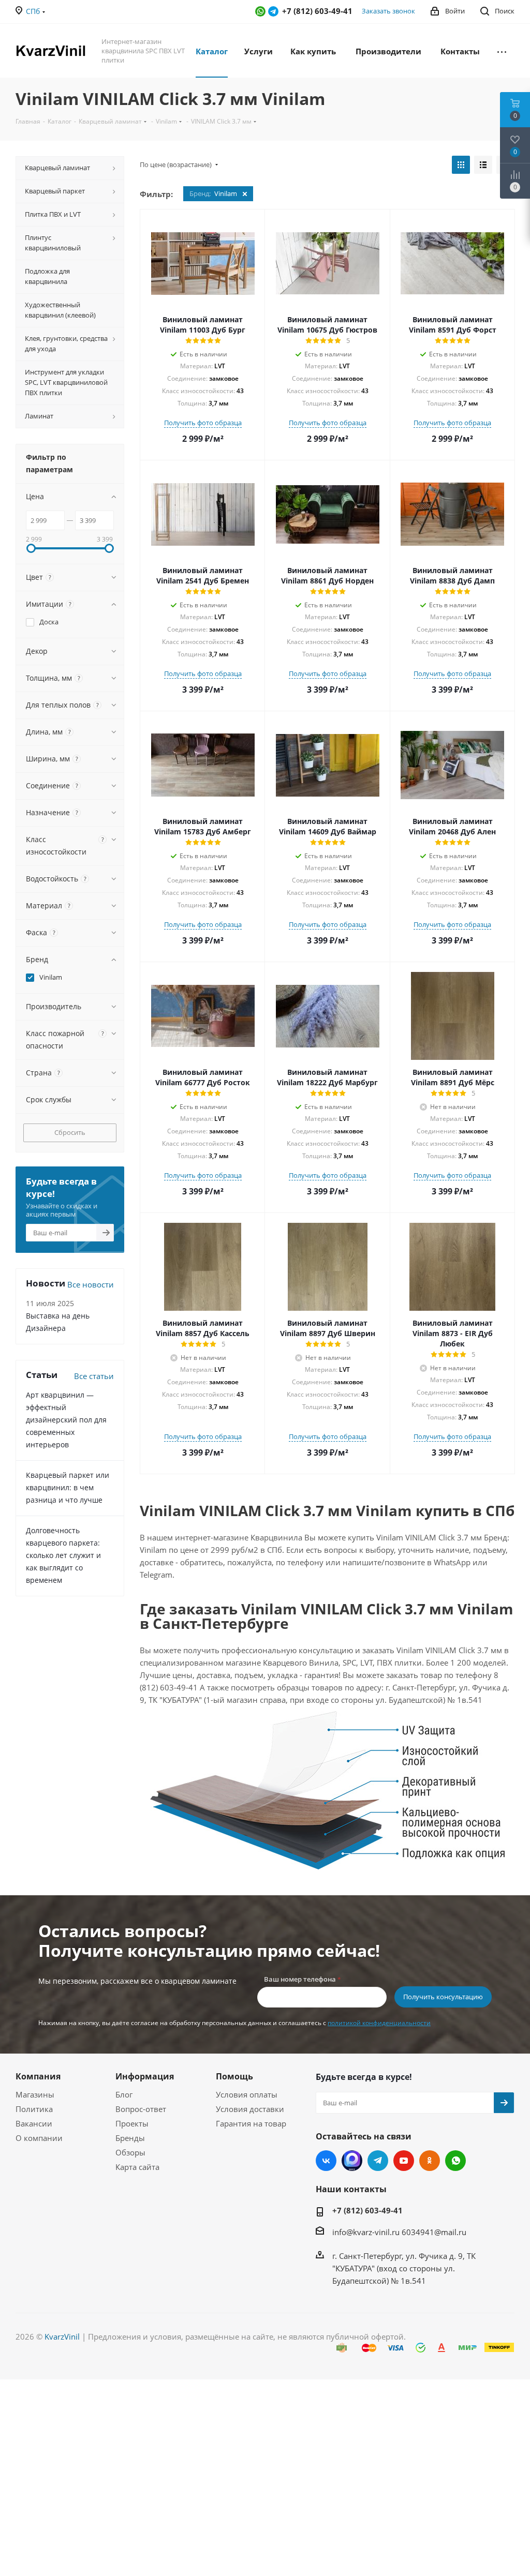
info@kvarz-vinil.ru (366, 2232)
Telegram (273, 11)
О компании (39, 2138)
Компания (38, 2076)
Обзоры (130, 2152)
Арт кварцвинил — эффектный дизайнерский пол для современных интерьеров (66, 1420)
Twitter (352, 2161)
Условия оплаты (247, 2094)
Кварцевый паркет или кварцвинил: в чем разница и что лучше (68, 1487)
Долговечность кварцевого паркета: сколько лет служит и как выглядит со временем (63, 1555)
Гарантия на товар (251, 2123)
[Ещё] (502, 51)
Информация (145, 2076)
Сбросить (70, 1132)
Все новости (91, 1284)
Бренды (130, 2138)
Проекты (132, 2123)
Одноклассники (430, 2161)
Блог (124, 2094)
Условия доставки (250, 2109)
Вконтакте (326, 2161)
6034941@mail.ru (434, 2232)
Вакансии (34, 2123)
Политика (34, 2109)
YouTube (404, 2161)
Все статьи (94, 1376)
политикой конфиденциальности (379, 2023)
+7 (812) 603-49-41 (367, 2210)
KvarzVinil (62, 2337)
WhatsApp (260, 11)
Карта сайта (137, 2167)
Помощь (234, 2076)
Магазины (35, 2094)
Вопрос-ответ (141, 2109)
